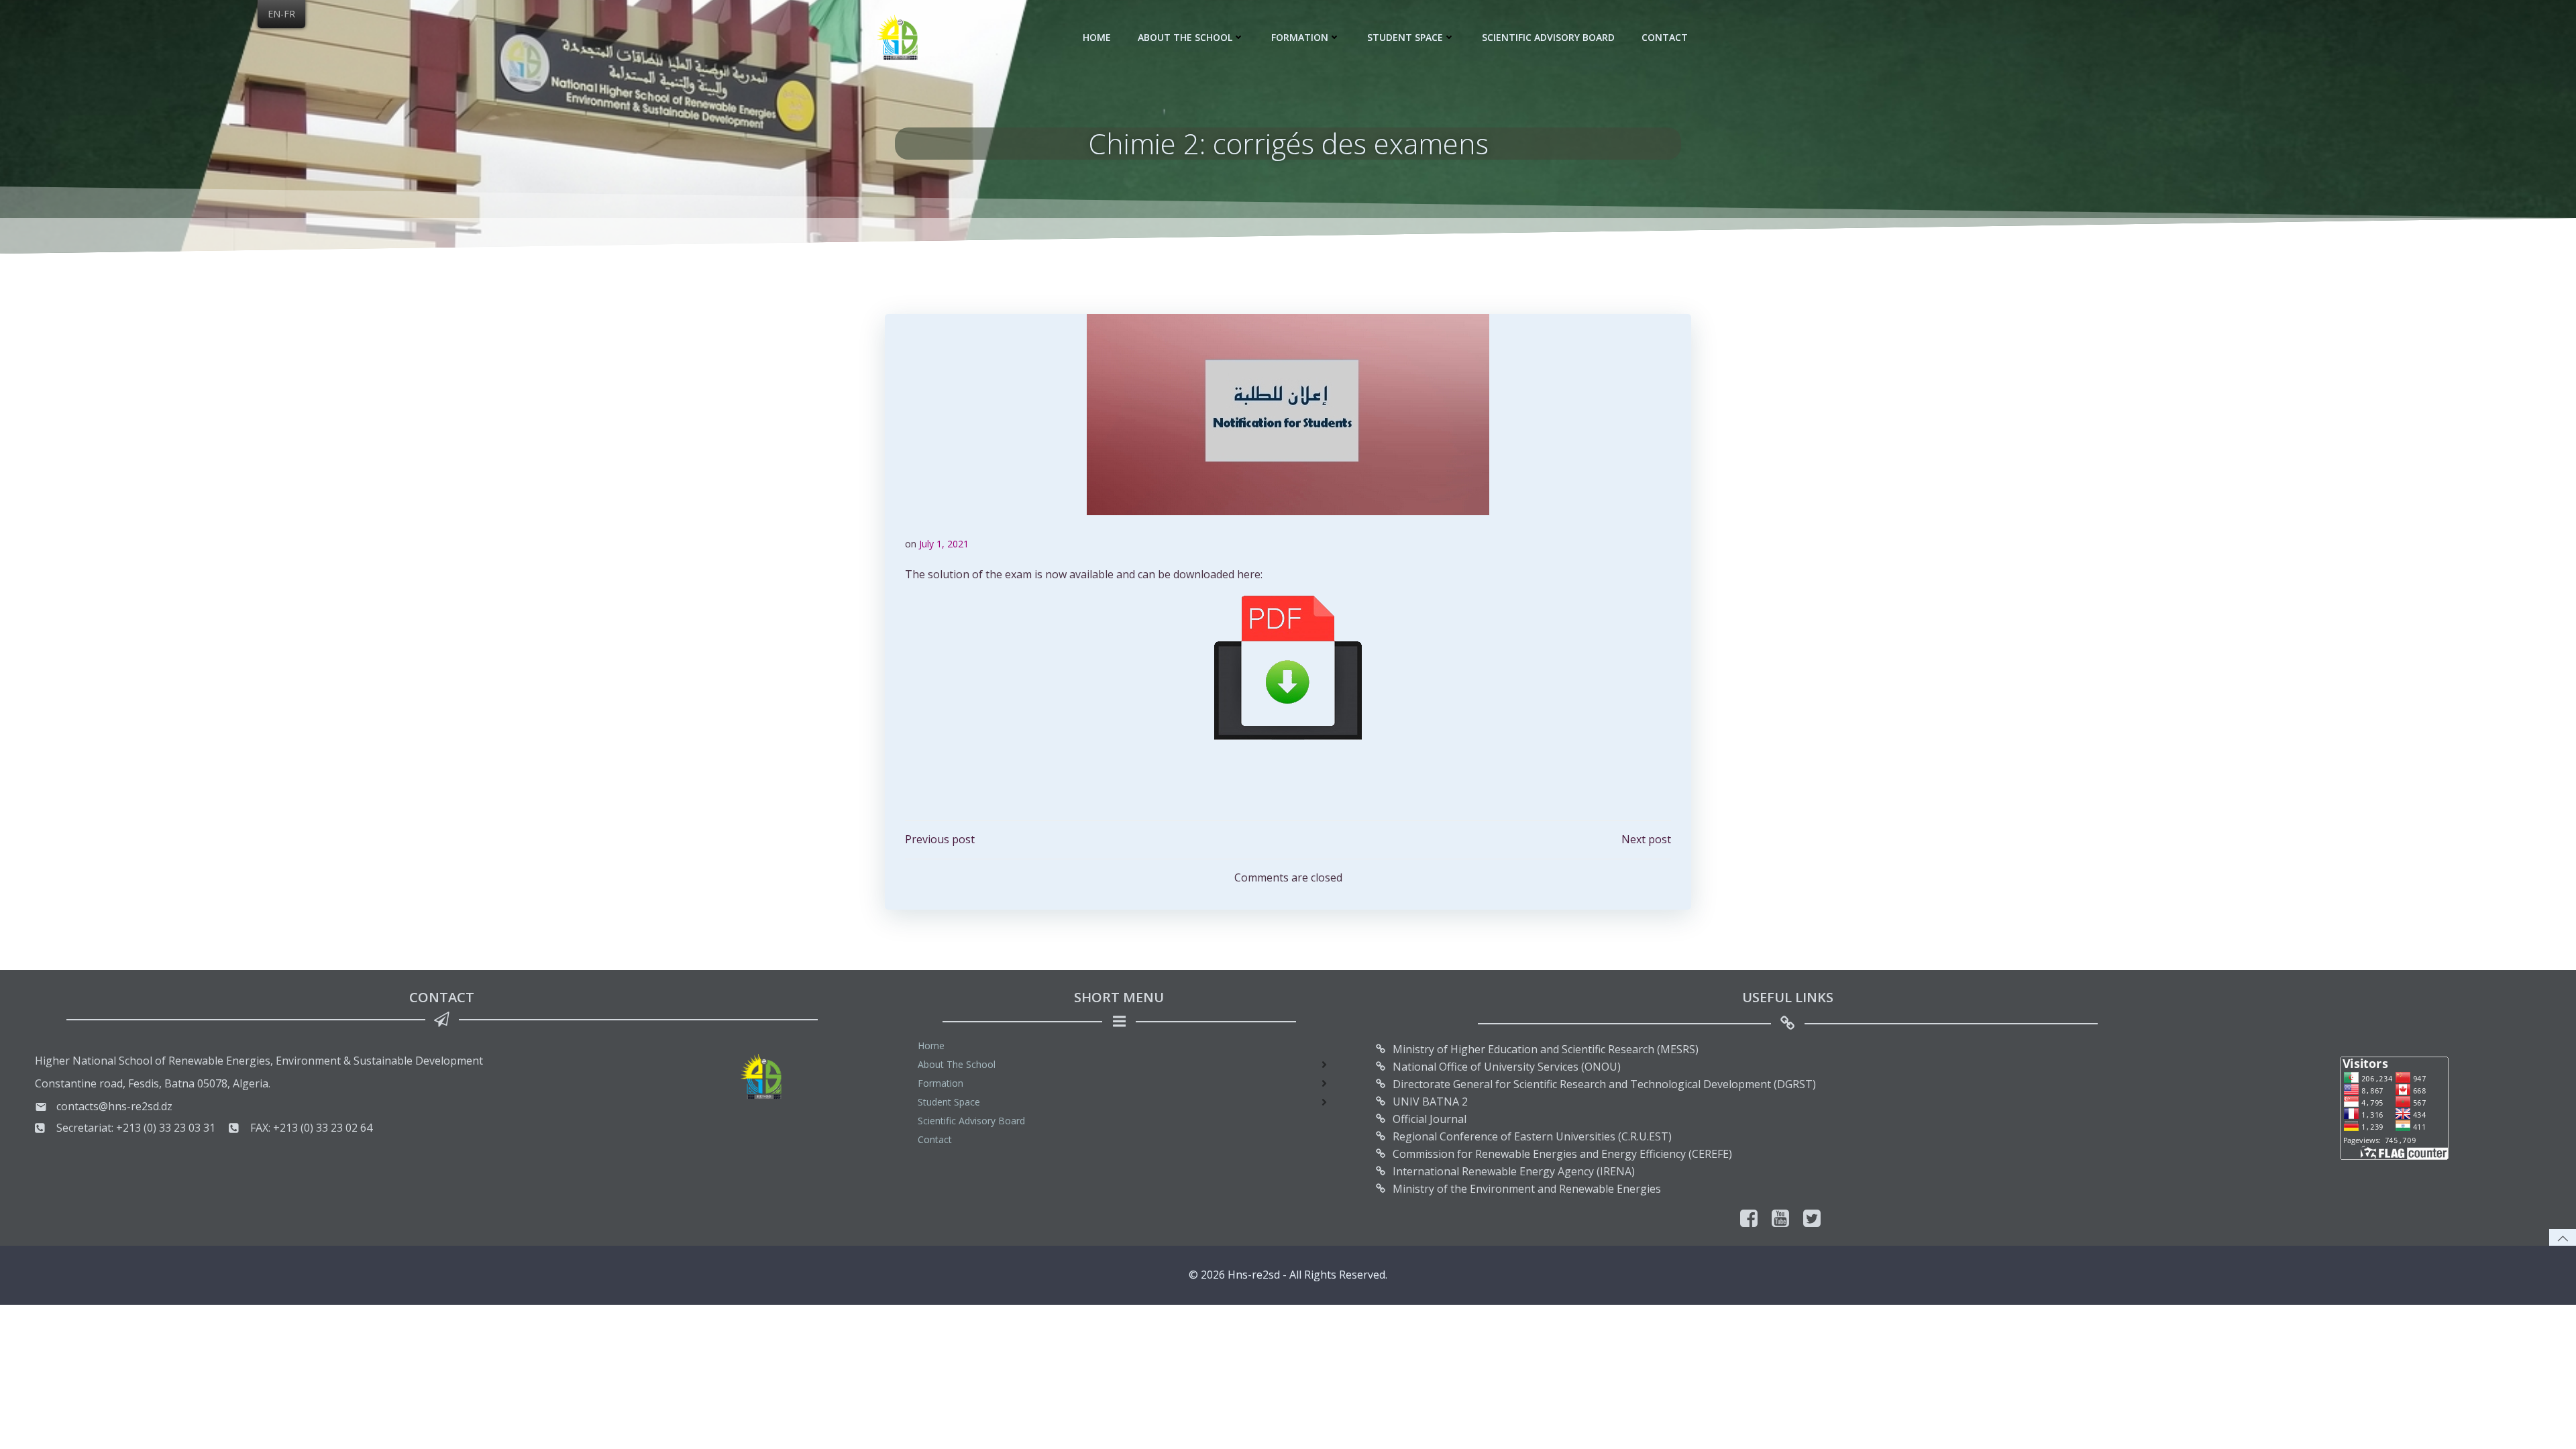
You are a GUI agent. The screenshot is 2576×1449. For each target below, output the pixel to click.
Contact (1665, 37)
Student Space (1405, 37)
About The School (1185, 37)
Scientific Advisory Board (1548, 37)
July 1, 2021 (944, 544)
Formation (1300, 37)
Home (1097, 37)
